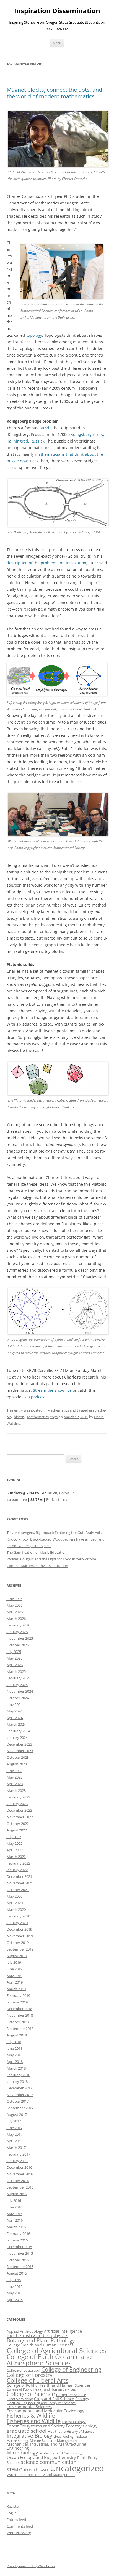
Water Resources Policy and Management (41, 2475)
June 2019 (15, 1969)
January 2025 (17, 1685)
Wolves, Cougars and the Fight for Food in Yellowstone (51, 1559)
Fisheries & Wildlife (31, 2415)
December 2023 (19, 1744)
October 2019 (18, 1943)
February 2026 (18, 1625)
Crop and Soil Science (54, 2399)
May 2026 (15, 1605)
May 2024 (15, 1711)
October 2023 (18, 1757)
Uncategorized (77, 2468)
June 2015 (15, 2286)
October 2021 (18, 1890)
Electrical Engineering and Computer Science (41, 2403)
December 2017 (19, 2088)
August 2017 (17, 2114)
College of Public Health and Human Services (41, 2389)
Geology (90, 2426)
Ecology (82, 2399)
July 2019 (14, 1962)
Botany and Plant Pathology (41, 2340)
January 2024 (17, 1738)
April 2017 (15, 2141)
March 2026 (16, 1619)
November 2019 (20, 1936)
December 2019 (19, 1929)
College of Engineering (71, 2369)
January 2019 (17, 2002)
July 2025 (14, 1652)
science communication (49, 2462)
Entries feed (16, 2520)
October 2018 (18, 2022)
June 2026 (15, 1599)
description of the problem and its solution (46, 563)
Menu (57, 43)
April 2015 (15, 2300)
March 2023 (16, 1790)
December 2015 (19, 2247)
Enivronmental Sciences (29, 2407)
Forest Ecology (74, 2422)
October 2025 (18, 1645)
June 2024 (15, 1704)
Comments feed (20, 2526)
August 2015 (17, 2273)
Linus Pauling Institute (70, 2436)
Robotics (13, 2463)
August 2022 (17, 1830)
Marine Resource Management (54, 2441)
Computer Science (71, 2395)
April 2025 (15, 1665)
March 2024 (16, 1724)
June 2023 (15, 1771)
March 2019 (16, 1989)
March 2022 (16, 1857)
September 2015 (20, 2267)
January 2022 (17, 1870)
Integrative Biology (29, 2436)
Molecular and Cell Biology (61, 2453)
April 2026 (15, 1612)
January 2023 (17, 1804)
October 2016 (18, 2181)
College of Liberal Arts (37, 2380)
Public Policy (87, 2458)
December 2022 (19, 1810)
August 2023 (17, 1764)
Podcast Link (57, 1499)
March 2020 (16, 1909)
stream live (17, 1499)
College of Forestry (30, 2375)
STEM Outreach (23, 2470)
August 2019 (17, 1956)
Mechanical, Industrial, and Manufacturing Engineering (46, 2446)
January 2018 (17, 2081)
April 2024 (15, 1718)
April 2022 (15, 1850)
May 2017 (15, 2134)
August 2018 (17, 2035)
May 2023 (15, 1777)
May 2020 (15, 1896)
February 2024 (18, 1731)
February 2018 (18, 2075)
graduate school (27, 2431)
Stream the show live (52, 1390)
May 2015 (15, 2293)
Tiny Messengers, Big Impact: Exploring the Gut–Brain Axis (54, 1533)
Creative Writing (20, 2399)
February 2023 (18, 1797)
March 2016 (16, 2227)
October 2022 (18, 1824)
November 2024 (20, 1691)
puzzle (45, 428)
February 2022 (18, 1863)
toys (54, 1417)
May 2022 (15, 1843)
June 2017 (15, 2128)
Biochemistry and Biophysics (37, 2335)
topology (34, 335)
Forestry (74, 2426)
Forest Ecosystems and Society (36, 2426)
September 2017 (20, 2108)
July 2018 (14, 2042)
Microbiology (22, 2452)
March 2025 (16, 1671)
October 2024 (18, 1698)
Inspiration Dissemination (57, 11)
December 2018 (19, 2009)
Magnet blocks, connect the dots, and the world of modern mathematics (54, 93)
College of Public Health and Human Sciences (49, 2385)
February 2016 (18, 2234)
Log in (12, 2513)
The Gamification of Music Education (37, 1552)
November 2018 (20, 2015)
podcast (38, 1397)
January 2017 (17, 2161)
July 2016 (14, 2200)
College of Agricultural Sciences (57, 2350)
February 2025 (18, 1678)
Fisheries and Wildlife (34, 2421)
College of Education (23, 2370)
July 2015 (14, 2280)
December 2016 (19, 2167)
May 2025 (15, 1658)
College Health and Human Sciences (40, 2345)
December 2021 (19, 1876)
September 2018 (20, 2029)
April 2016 (15, 2220)
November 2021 (20, 1883)
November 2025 (20, 1638)
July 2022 (14, 1837)
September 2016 (20, 2187)
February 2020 (18, 1916)
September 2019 (20, 1949)
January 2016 (17, 2240)
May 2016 (15, 2214)
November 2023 (20, 1751)
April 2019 (15, 1982)
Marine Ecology (18, 2441)
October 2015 (18, 2260)
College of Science (31, 2394)
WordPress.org (19, 2533)
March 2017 (16, 2148)
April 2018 (15, 2062)
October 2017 (18, 2101)
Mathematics (58, 1410)
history (20, 1417)
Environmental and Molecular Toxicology (46, 2411)
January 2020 (17, 1923)
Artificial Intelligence (63, 2331)
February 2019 (18, 1995)
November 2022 (20, 1817)
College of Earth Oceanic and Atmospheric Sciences (49, 2360)
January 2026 (17, 1632)
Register (13, 2506)
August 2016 (17, 2194)
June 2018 (15, 2048)
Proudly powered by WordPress (31, 2566)
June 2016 (15, 2207)
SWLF (44, 2470)
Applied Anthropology (25, 2331)
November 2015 (20, 2253)
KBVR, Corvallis (61, 1493)
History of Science (81, 2431)
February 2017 (18, 2154)
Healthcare (57, 2431)
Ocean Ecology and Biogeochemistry (41, 2457)
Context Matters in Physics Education (37, 1566)
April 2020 (15, 1903)
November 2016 (20, 2174)
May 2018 (15, 2055)
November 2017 (20, 2095)
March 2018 (16, 2068)
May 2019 (15, 1976)
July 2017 (14, 2121)
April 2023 (15, 1784)
